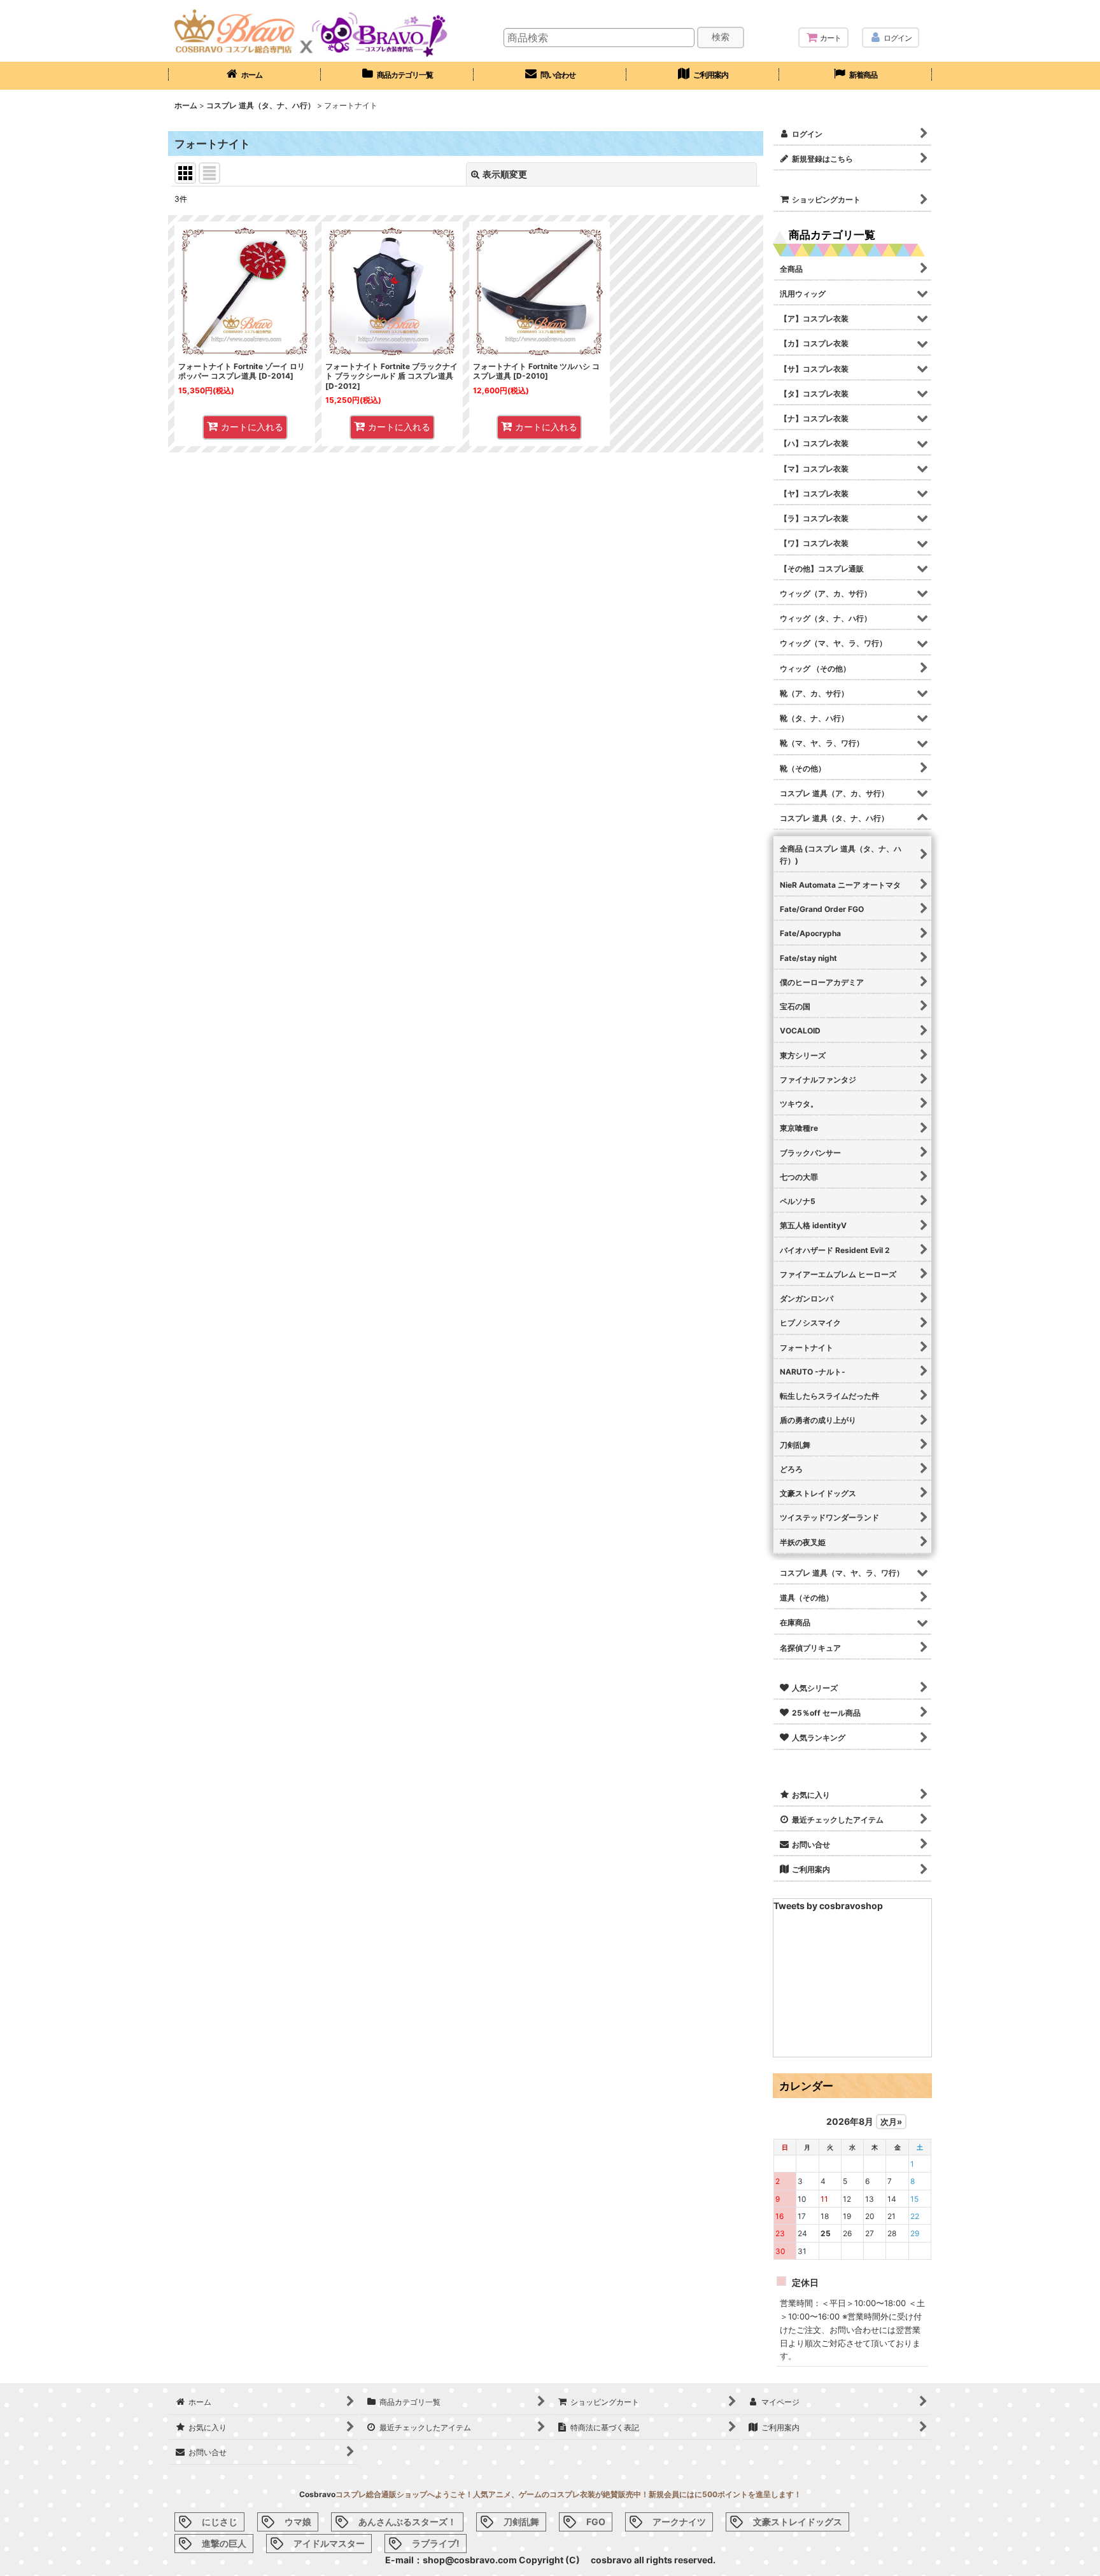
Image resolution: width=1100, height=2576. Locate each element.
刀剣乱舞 (521, 2522)
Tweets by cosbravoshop (828, 1906)
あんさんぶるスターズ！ (407, 2522)
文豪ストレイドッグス (798, 2522)
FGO (596, 2522)
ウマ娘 (298, 2522)
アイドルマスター (329, 2543)
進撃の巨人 (224, 2543)
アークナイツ (679, 2522)
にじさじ (220, 2522)
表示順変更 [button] (505, 174)
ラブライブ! (436, 2543)
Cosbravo (317, 2494)
